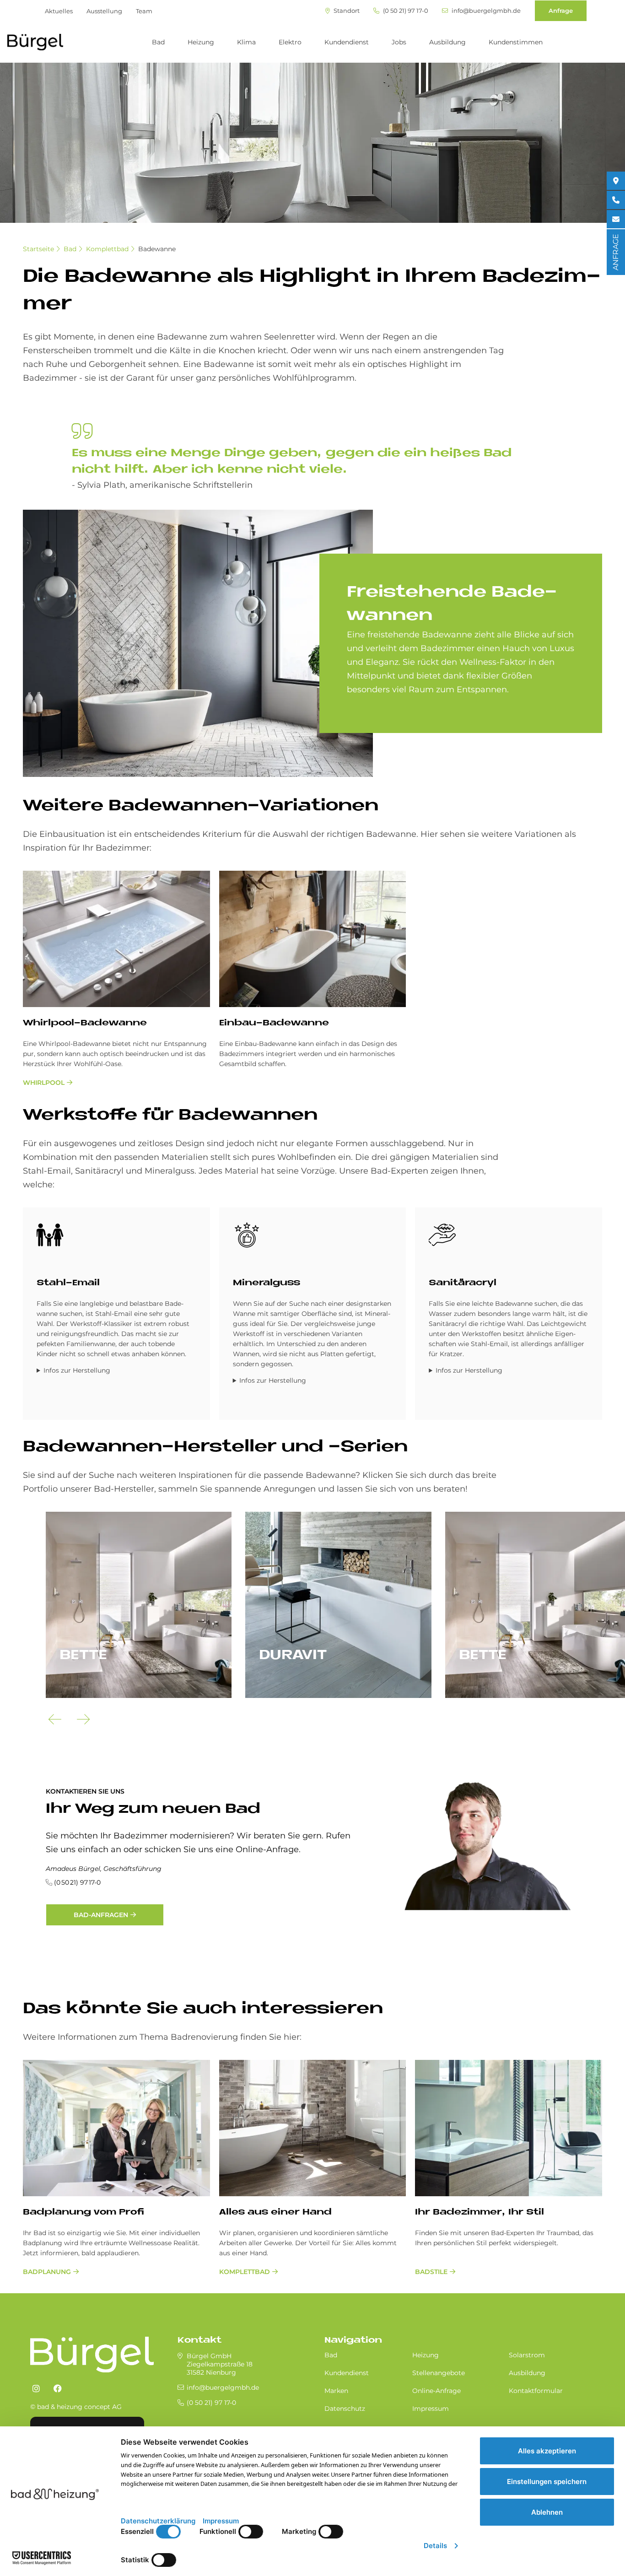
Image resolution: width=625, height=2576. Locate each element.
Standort (346, 11)
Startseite (38, 249)
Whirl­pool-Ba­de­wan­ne (85, 1023)
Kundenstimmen (516, 42)
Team (144, 11)
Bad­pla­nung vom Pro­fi (84, 2212)
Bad (158, 42)
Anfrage (561, 11)
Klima (246, 42)
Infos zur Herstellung (77, 1370)
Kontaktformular (536, 2391)
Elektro (290, 42)
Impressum (431, 2409)
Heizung (201, 42)
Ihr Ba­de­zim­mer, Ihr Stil (480, 2212)
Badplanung (47, 2272)
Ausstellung (104, 11)
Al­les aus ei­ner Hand (275, 2212)
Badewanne (157, 249)
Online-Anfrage (436, 2391)
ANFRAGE (616, 252)
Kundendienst (347, 42)
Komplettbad (107, 249)
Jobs (399, 42)
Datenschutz (345, 2409)
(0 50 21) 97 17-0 (405, 11)
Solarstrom (527, 2355)
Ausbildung (447, 42)
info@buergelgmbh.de (485, 11)
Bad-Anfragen (101, 1915)
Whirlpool (44, 1083)
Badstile (431, 2272)
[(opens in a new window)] (36, 2389)
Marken (336, 2391)
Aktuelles (59, 11)
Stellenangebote (439, 2373)
